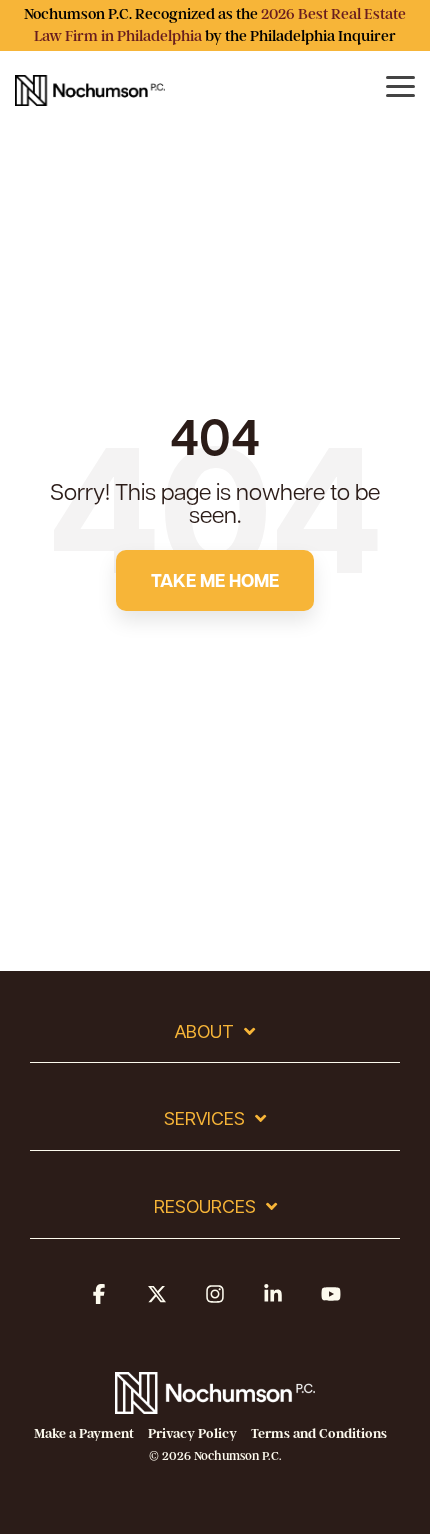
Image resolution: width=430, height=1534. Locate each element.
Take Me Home (215, 580)
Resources (205, 1206)
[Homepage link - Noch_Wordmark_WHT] (215, 1402)
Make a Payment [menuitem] (84, 1433)
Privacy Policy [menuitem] (192, 1433)
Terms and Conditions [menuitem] (319, 1433)
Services (204, 1118)
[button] (99, 1303)
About (204, 1031)
